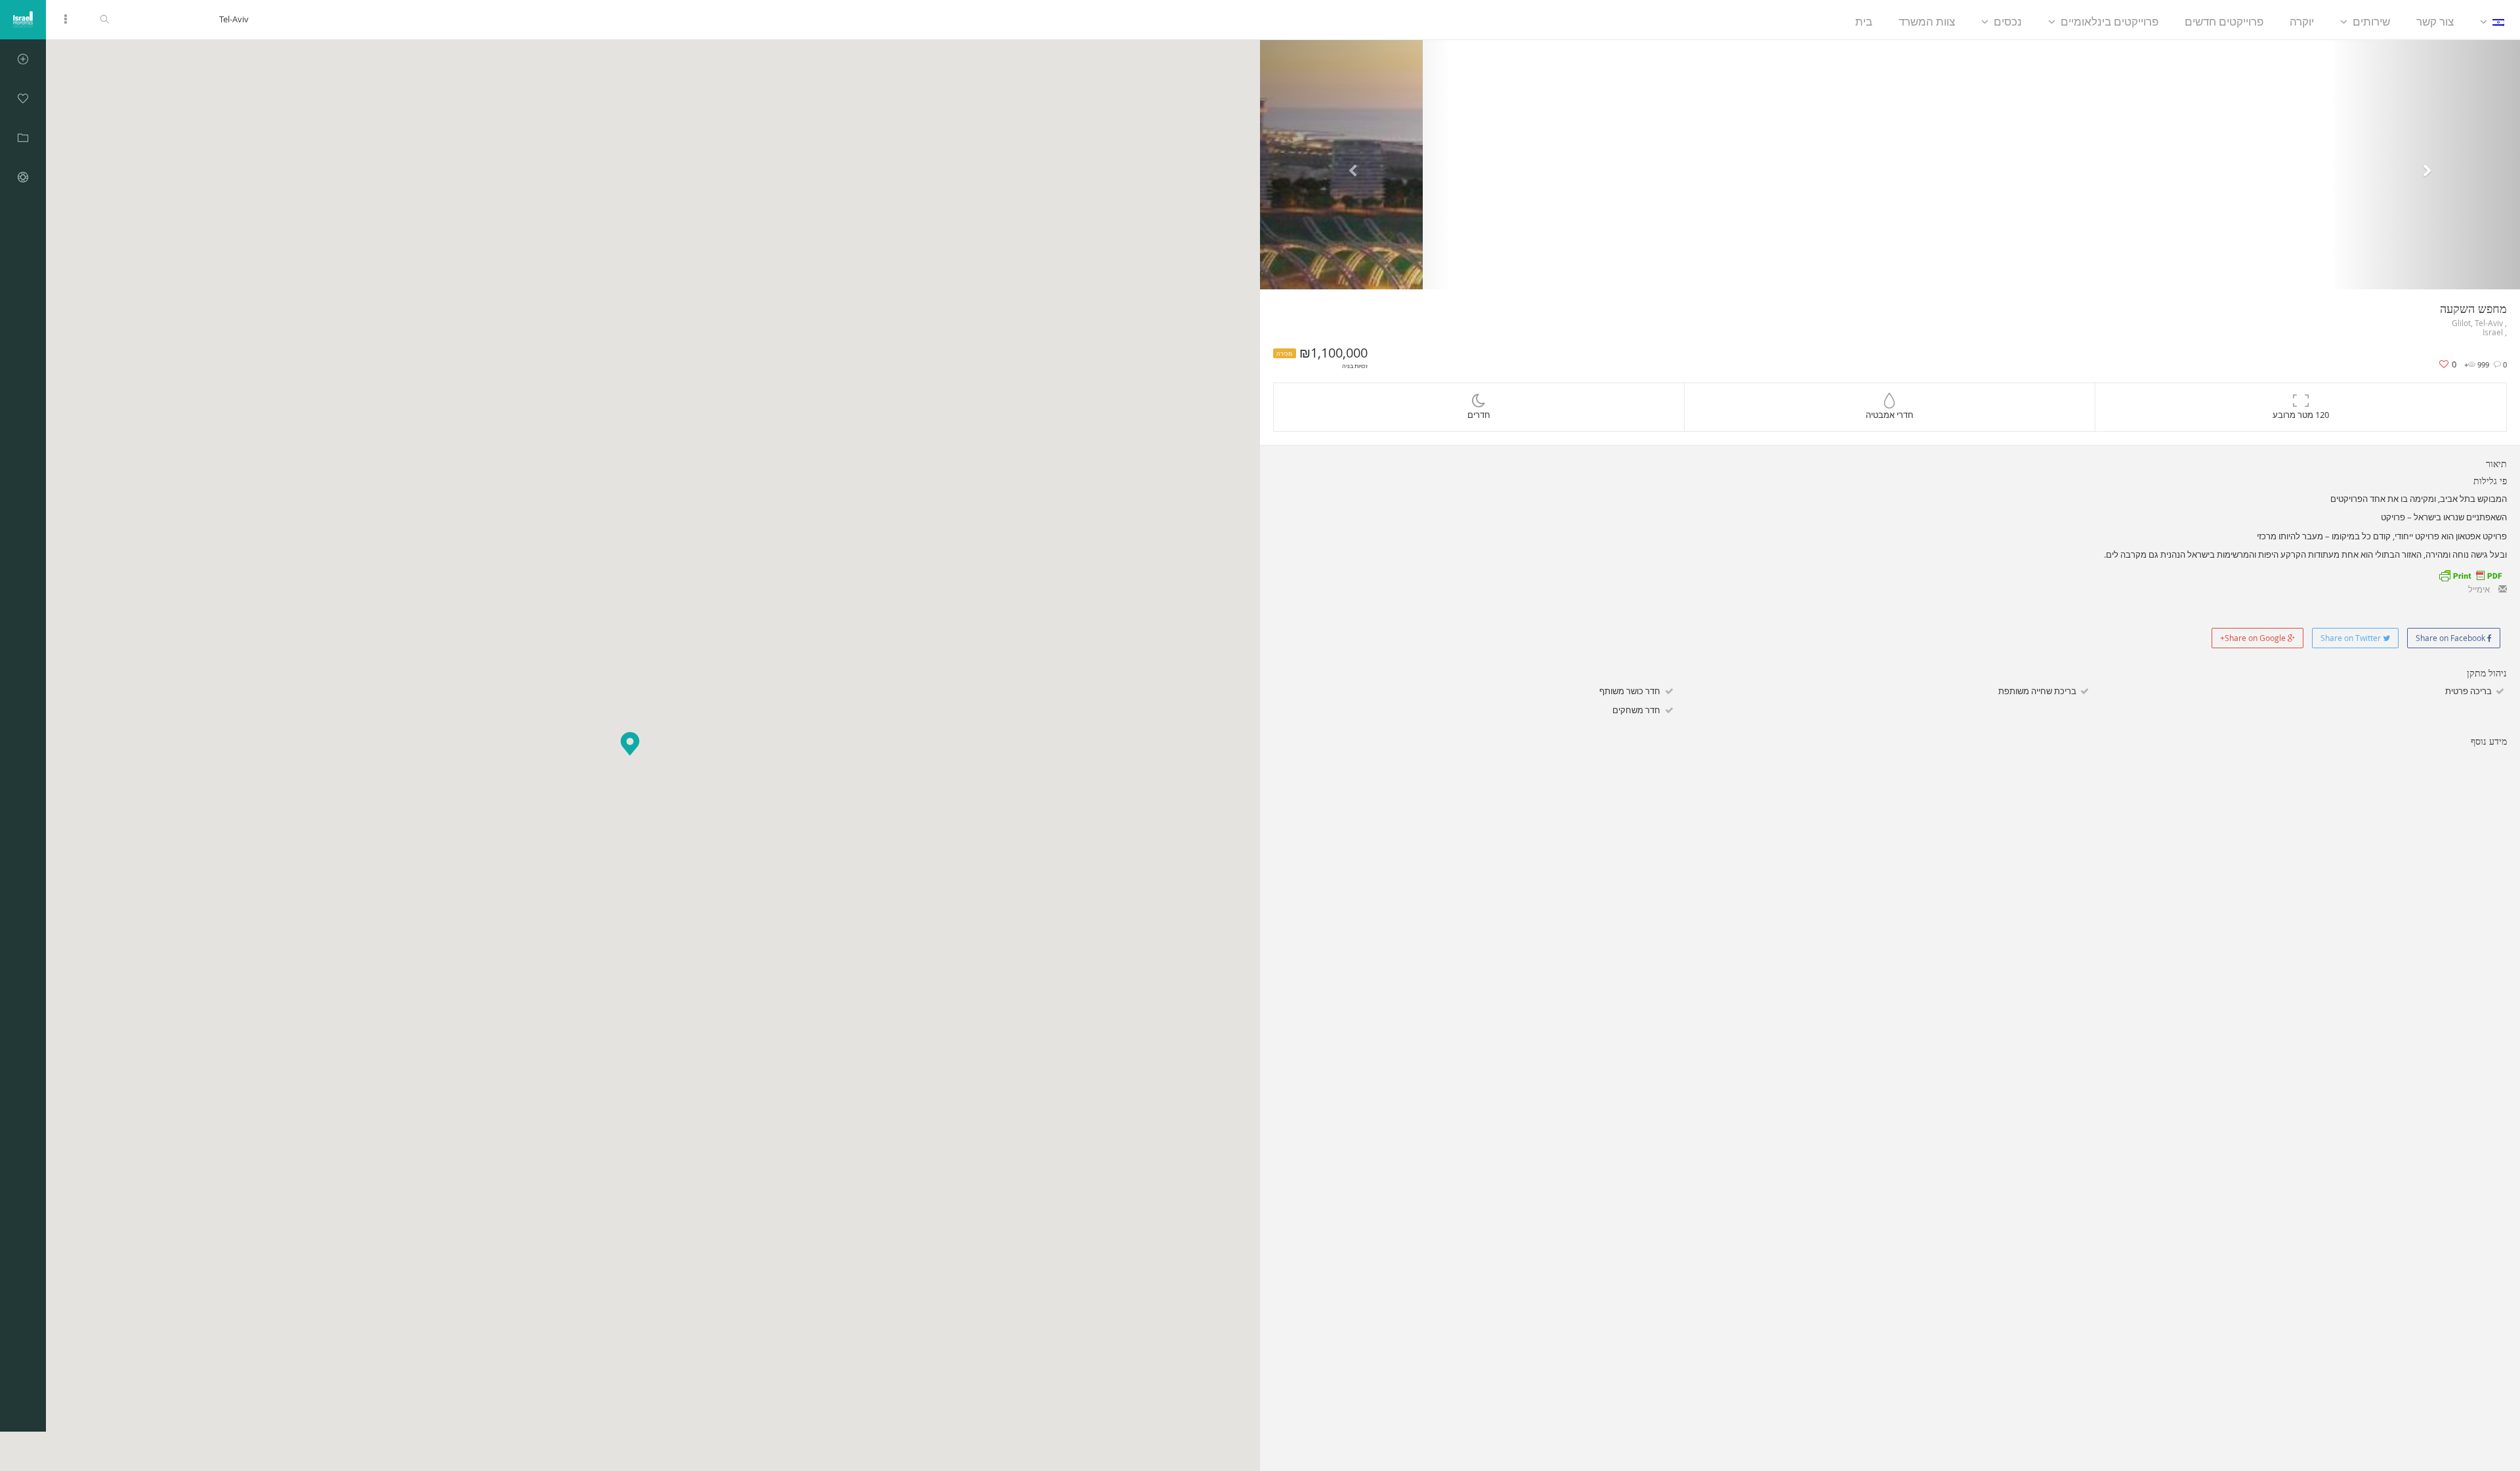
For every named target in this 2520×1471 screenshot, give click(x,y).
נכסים (2008, 21)
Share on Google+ (2254, 638)
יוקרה (2302, 21)
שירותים (2371, 21)
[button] (630, 744)
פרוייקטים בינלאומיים (2110, 21)
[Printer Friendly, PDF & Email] (2470, 574)
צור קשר (2435, 21)
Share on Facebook (2451, 638)
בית (1864, 21)
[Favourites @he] (23, 98)
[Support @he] (23, 177)
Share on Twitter (2352, 638)
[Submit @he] (23, 59)
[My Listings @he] (23, 138)
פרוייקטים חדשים (2224, 21)
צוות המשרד (1927, 21)
